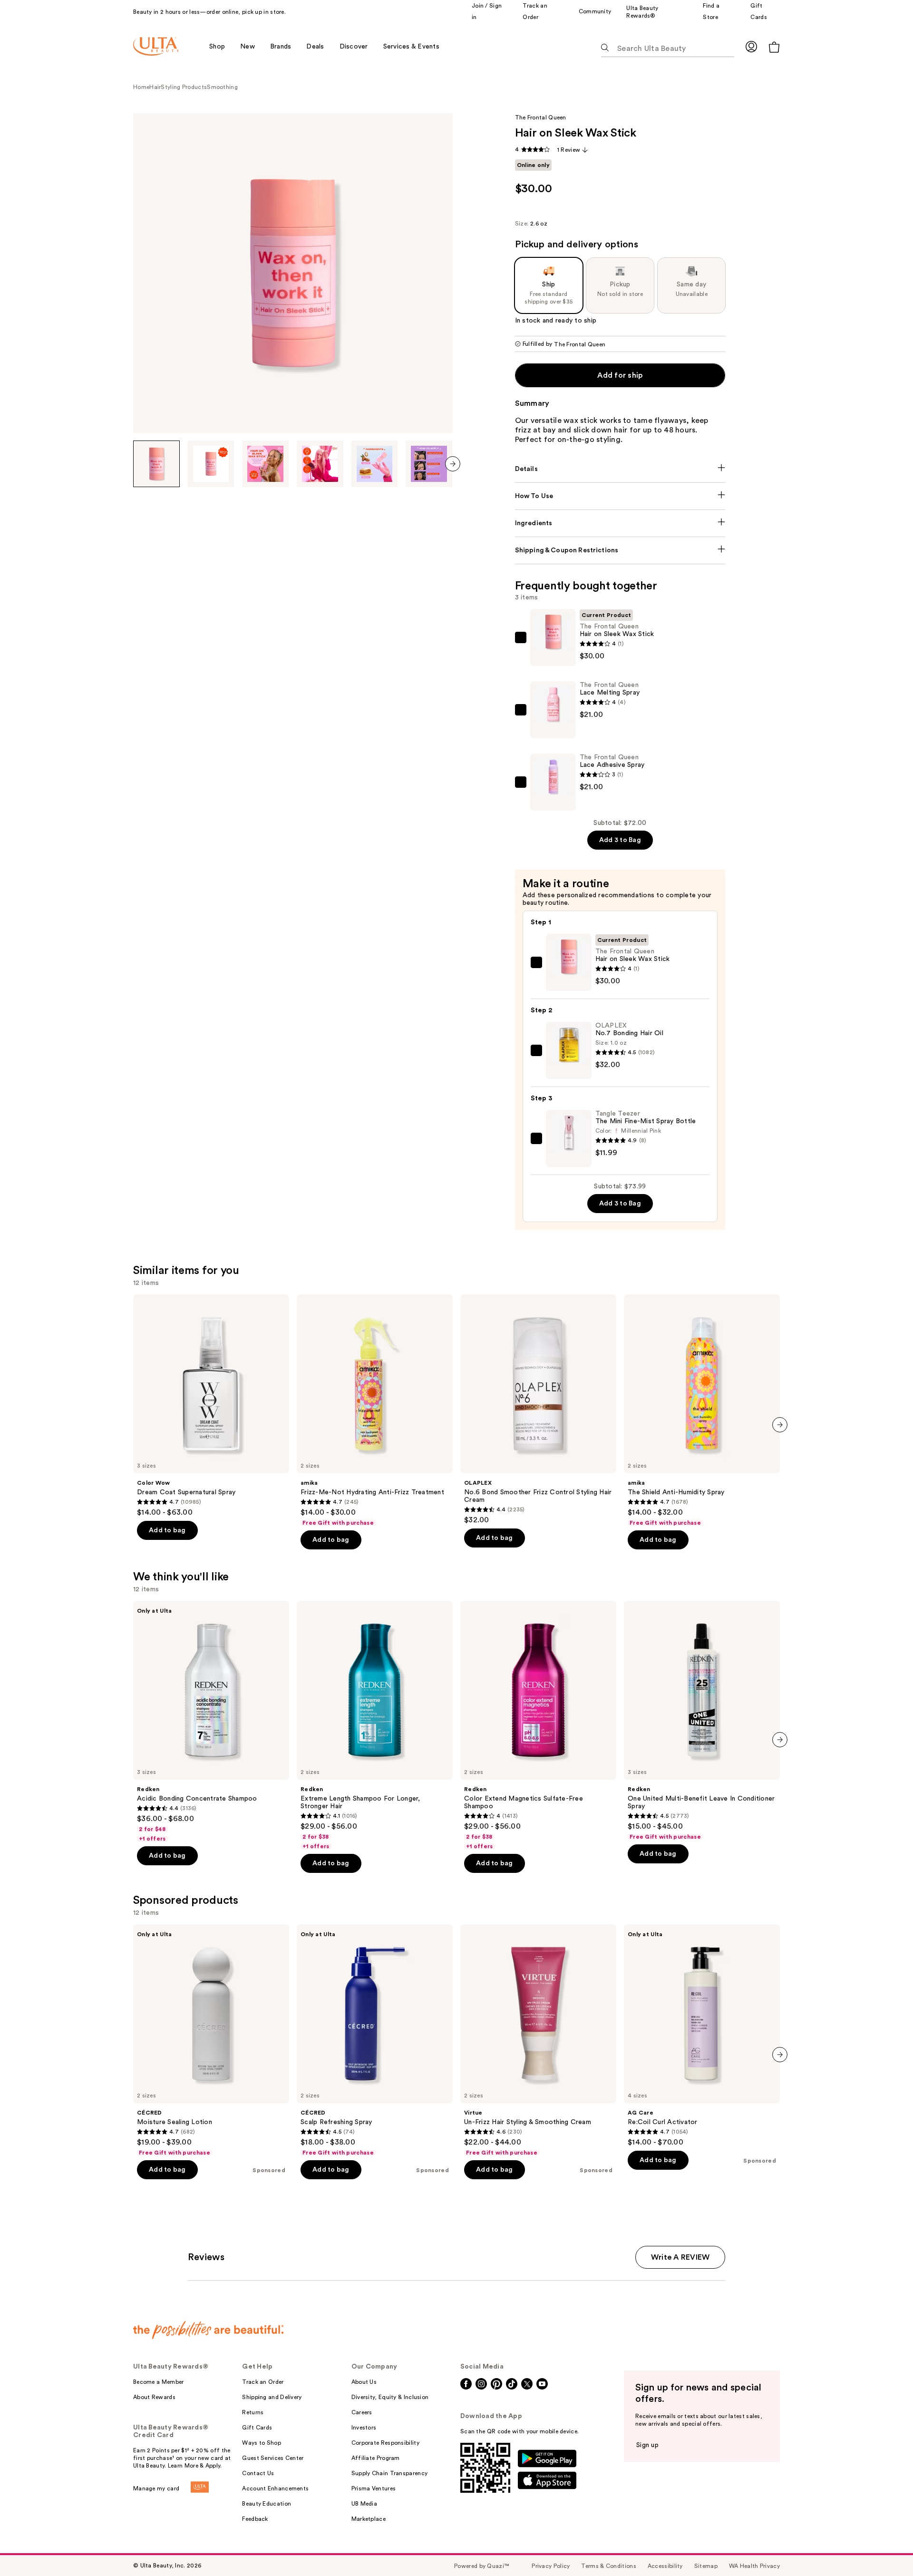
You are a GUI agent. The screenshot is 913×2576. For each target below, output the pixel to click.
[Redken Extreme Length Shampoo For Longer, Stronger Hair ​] (375, 1725)
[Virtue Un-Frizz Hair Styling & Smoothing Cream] (538, 2040)
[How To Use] (620, 496)
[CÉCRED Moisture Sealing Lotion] (211, 2040)
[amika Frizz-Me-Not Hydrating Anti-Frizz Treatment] (375, 1410)
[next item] (453, 464)
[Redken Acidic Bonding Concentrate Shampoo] (211, 1722)
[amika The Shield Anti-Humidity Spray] (702, 1410)
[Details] (620, 469)
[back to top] (884, 2547)
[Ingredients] (620, 523)
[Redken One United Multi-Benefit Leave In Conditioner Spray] (702, 1721)
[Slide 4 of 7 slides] (320, 464)
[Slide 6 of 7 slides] (429, 464)
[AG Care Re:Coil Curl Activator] (702, 2036)
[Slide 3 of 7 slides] (265, 464)
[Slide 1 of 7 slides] (156, 464)
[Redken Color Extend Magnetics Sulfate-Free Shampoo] (538, 1725)
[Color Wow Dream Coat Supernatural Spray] (211, 1406)
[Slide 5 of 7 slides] (375, 464)
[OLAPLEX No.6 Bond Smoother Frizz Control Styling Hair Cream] (538, 1410)
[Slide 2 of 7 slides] (211, 464)
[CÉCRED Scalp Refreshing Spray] (375, 2040)
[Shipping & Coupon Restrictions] (620, 550)
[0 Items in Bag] (774, 47)
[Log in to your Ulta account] (751, 46)
